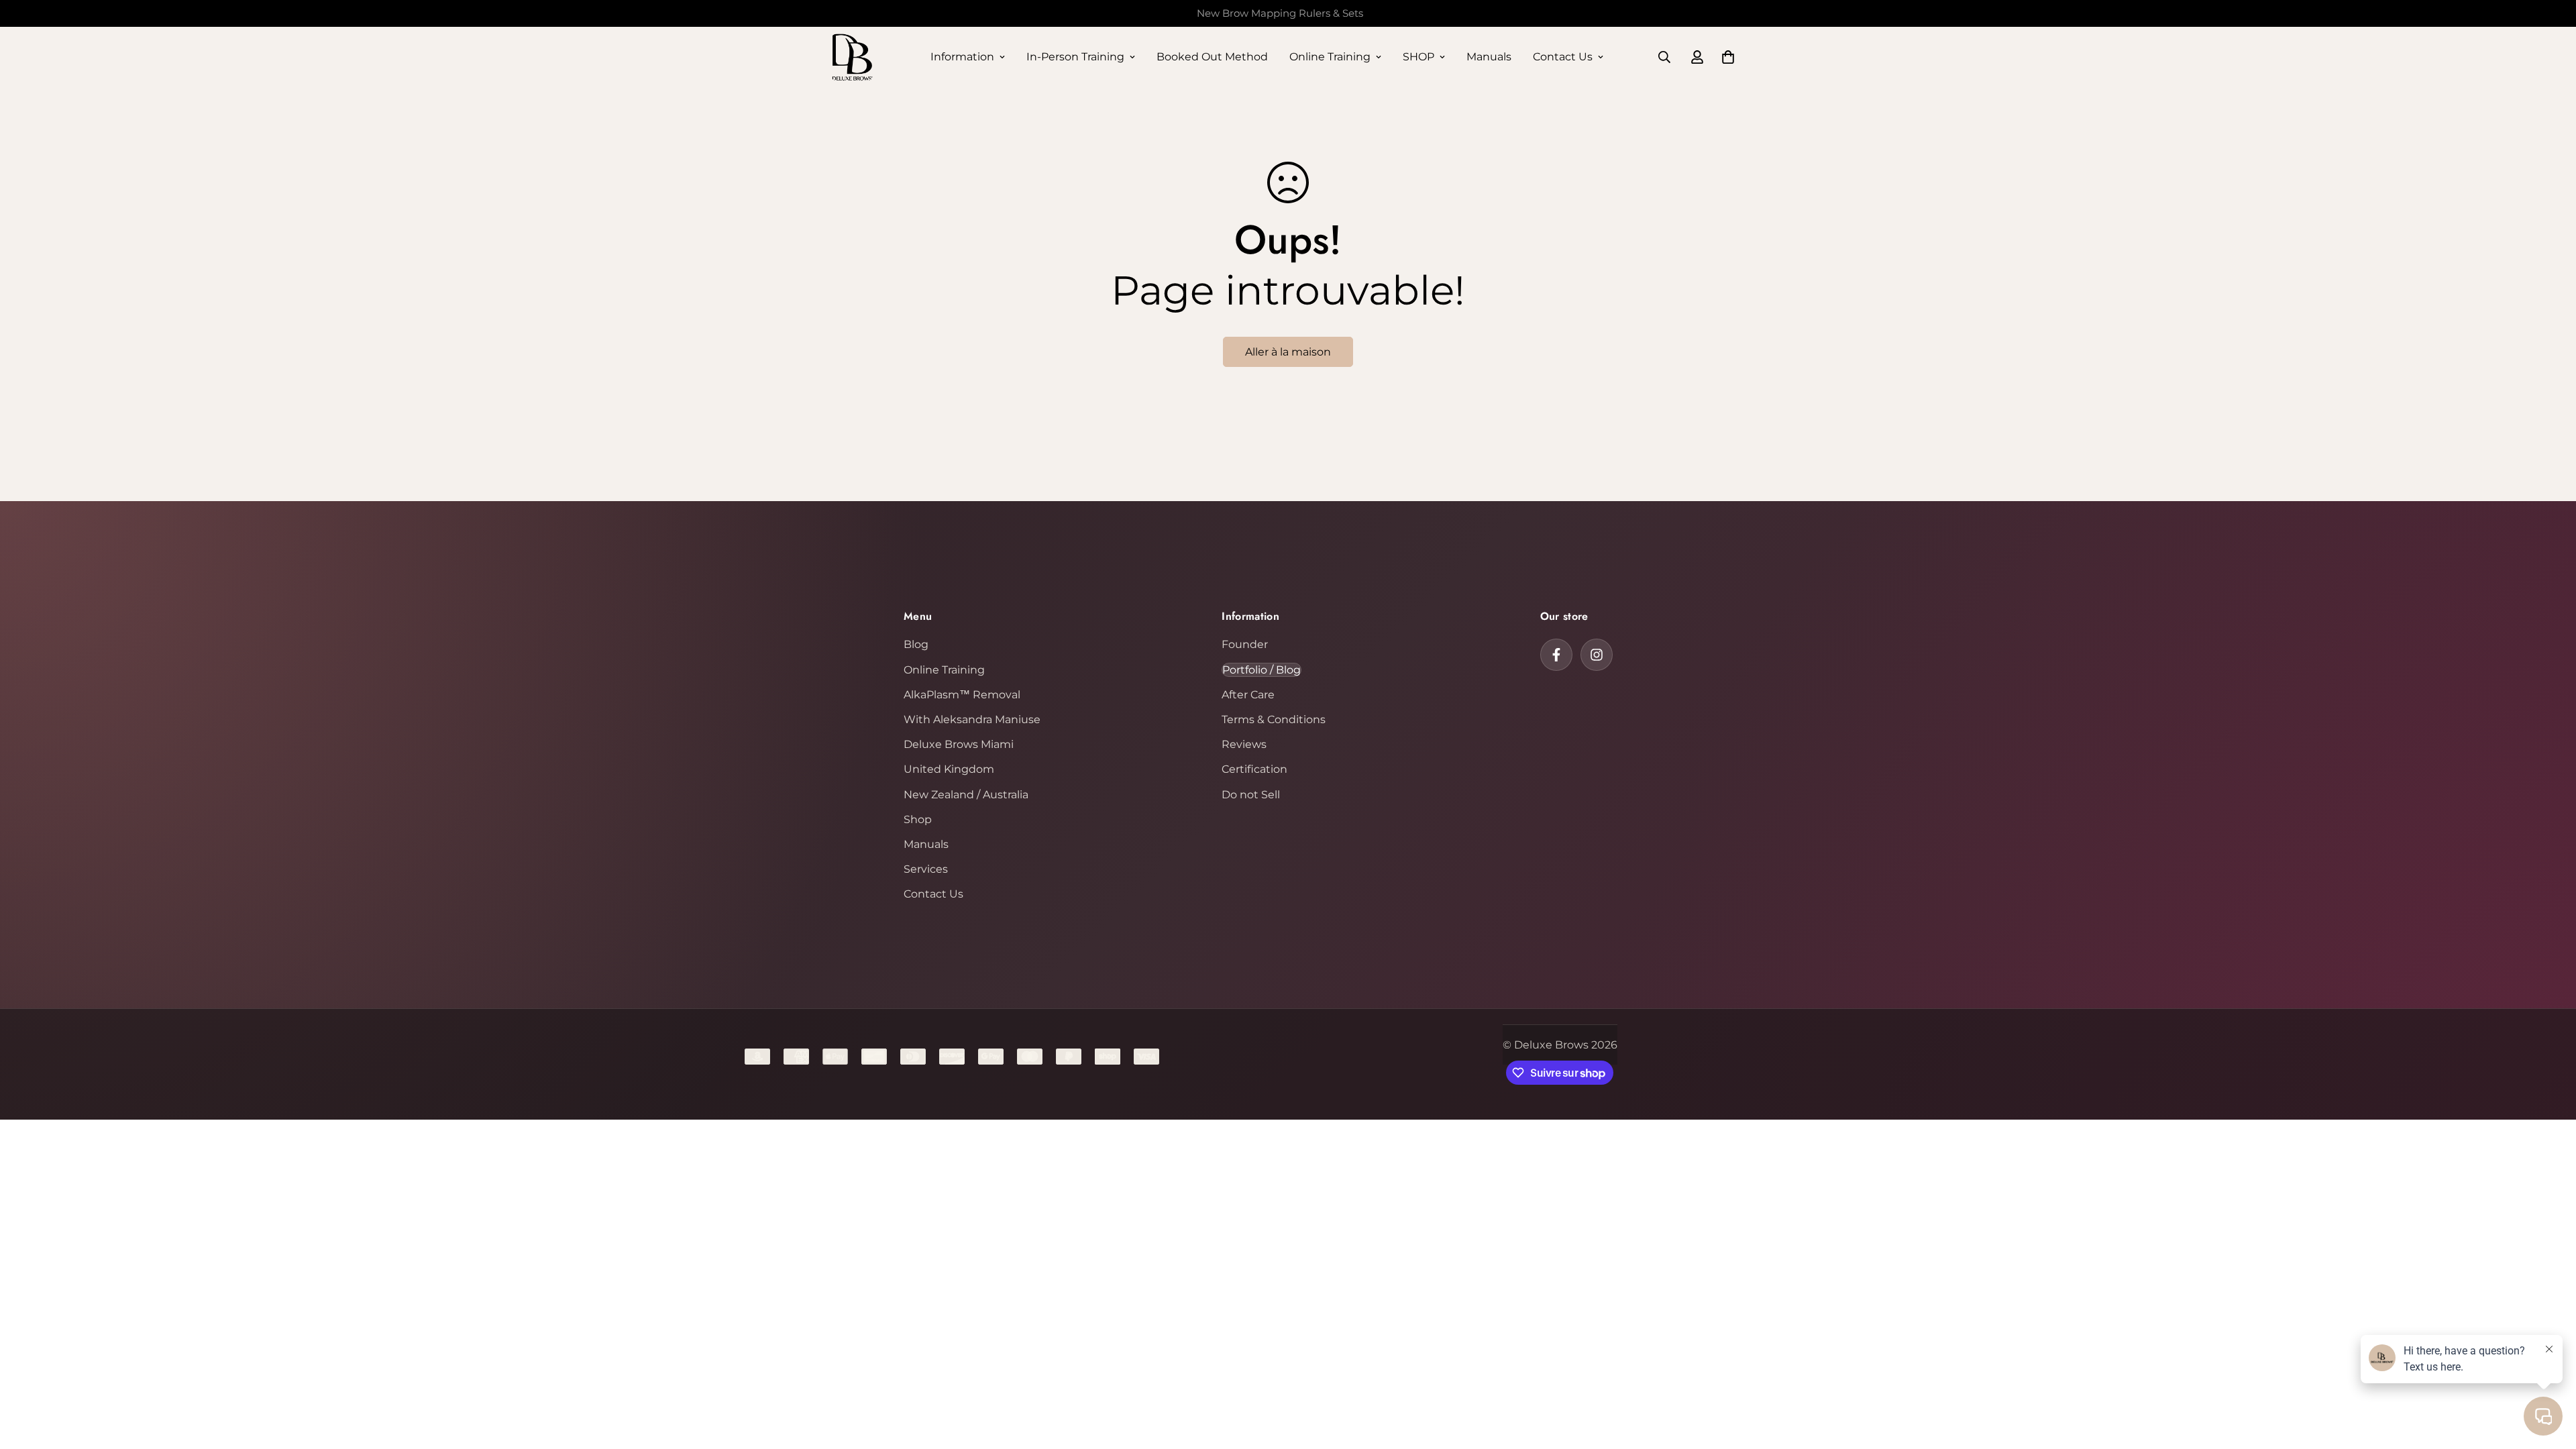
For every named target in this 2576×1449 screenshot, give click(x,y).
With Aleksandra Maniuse (972, 719)
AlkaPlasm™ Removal (962, 695)
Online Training (1330, 57)
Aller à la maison (1288, 352)
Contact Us (1563, 57)
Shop (918, 819)
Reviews (1244, 744)
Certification (1254, 769)
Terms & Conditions (1274, 719)
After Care (1248, 695)
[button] (1728, 57)
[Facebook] (1556, 655)
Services (926, 869)
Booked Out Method (1212, 57)
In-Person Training (1075, 57)
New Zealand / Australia (966, 795)
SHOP (1418, 57)
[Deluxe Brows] (852, 57)
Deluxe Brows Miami (959, 744)
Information (962, 57)
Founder (1245, 644)
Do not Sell (1251, 795)
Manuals (1489, 57)
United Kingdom (949, 769)
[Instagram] (1597, 655)
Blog (916, 644)
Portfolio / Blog (1262, 670)
